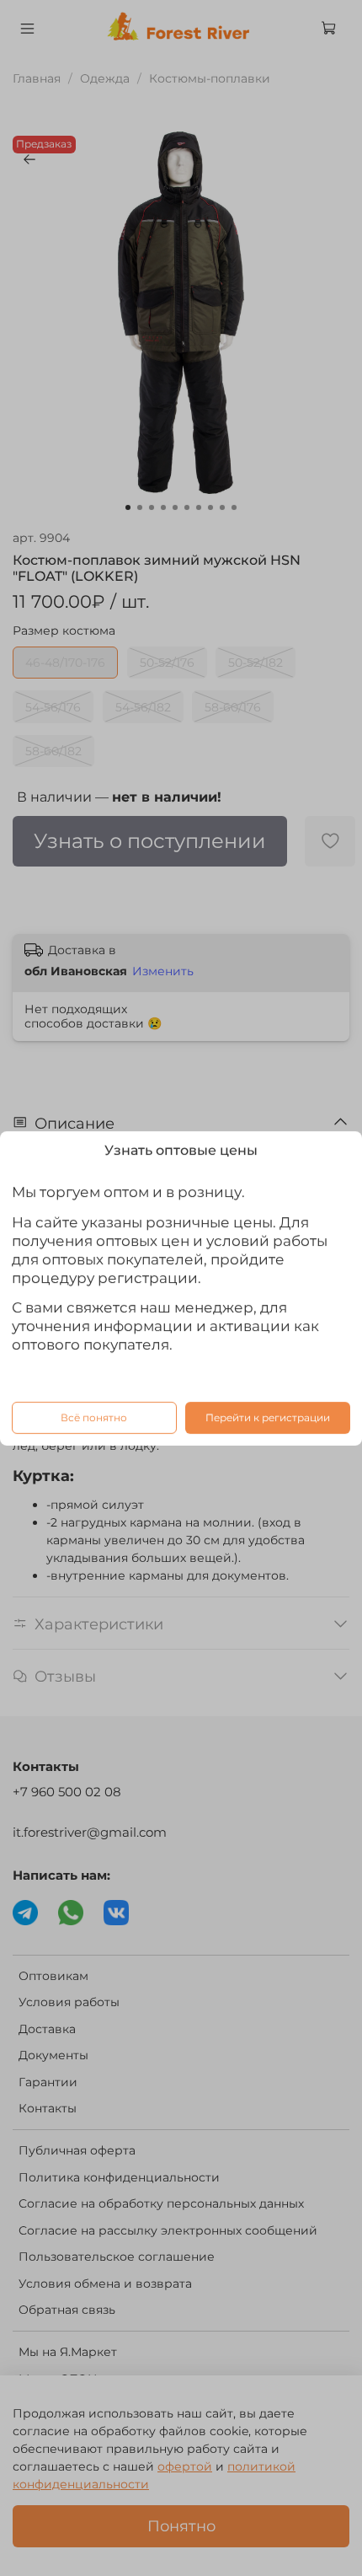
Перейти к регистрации (268, 1417)
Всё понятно (94, 1417)
